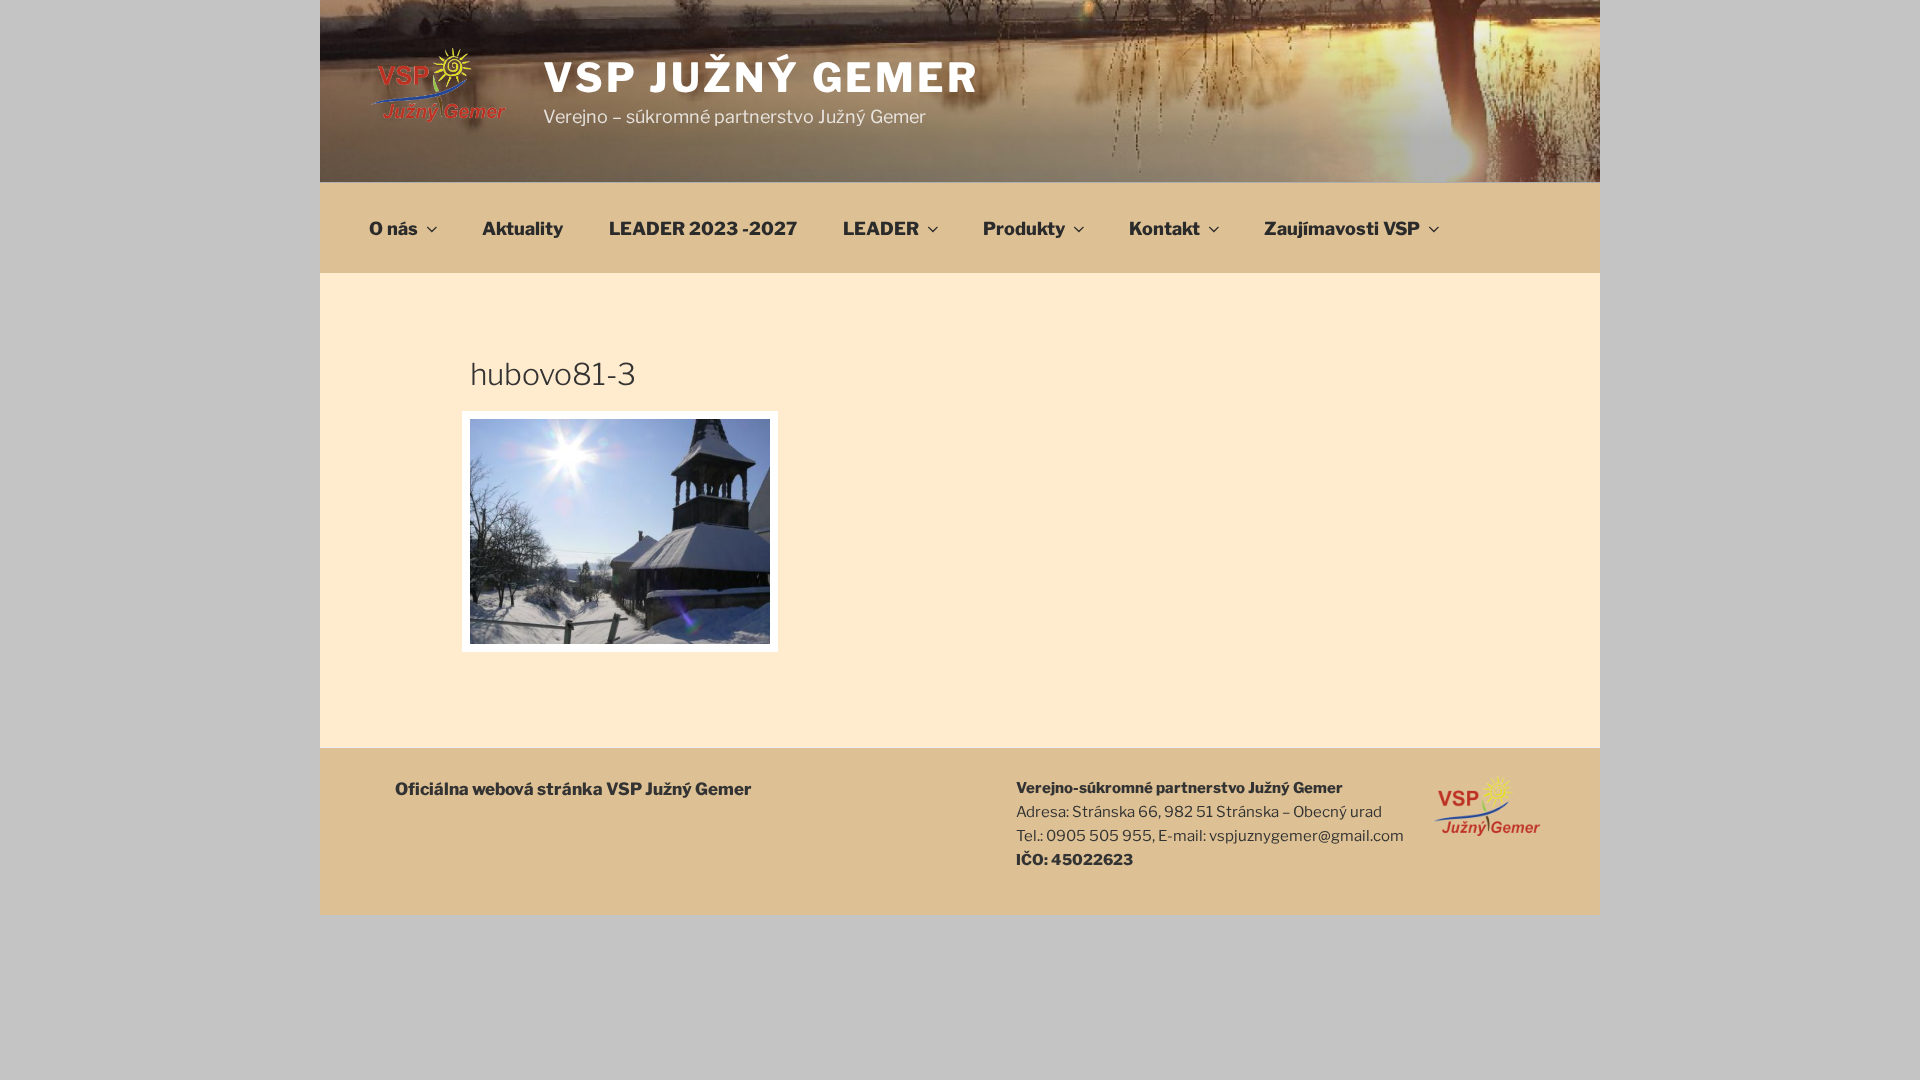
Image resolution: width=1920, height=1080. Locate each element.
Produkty (1024, 228)
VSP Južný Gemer (761, 77)
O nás (393, 228)
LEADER (881, 228)
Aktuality (522, 228)
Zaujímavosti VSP (1342, 228)
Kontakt (1164, 228)
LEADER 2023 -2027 (703, 228)
